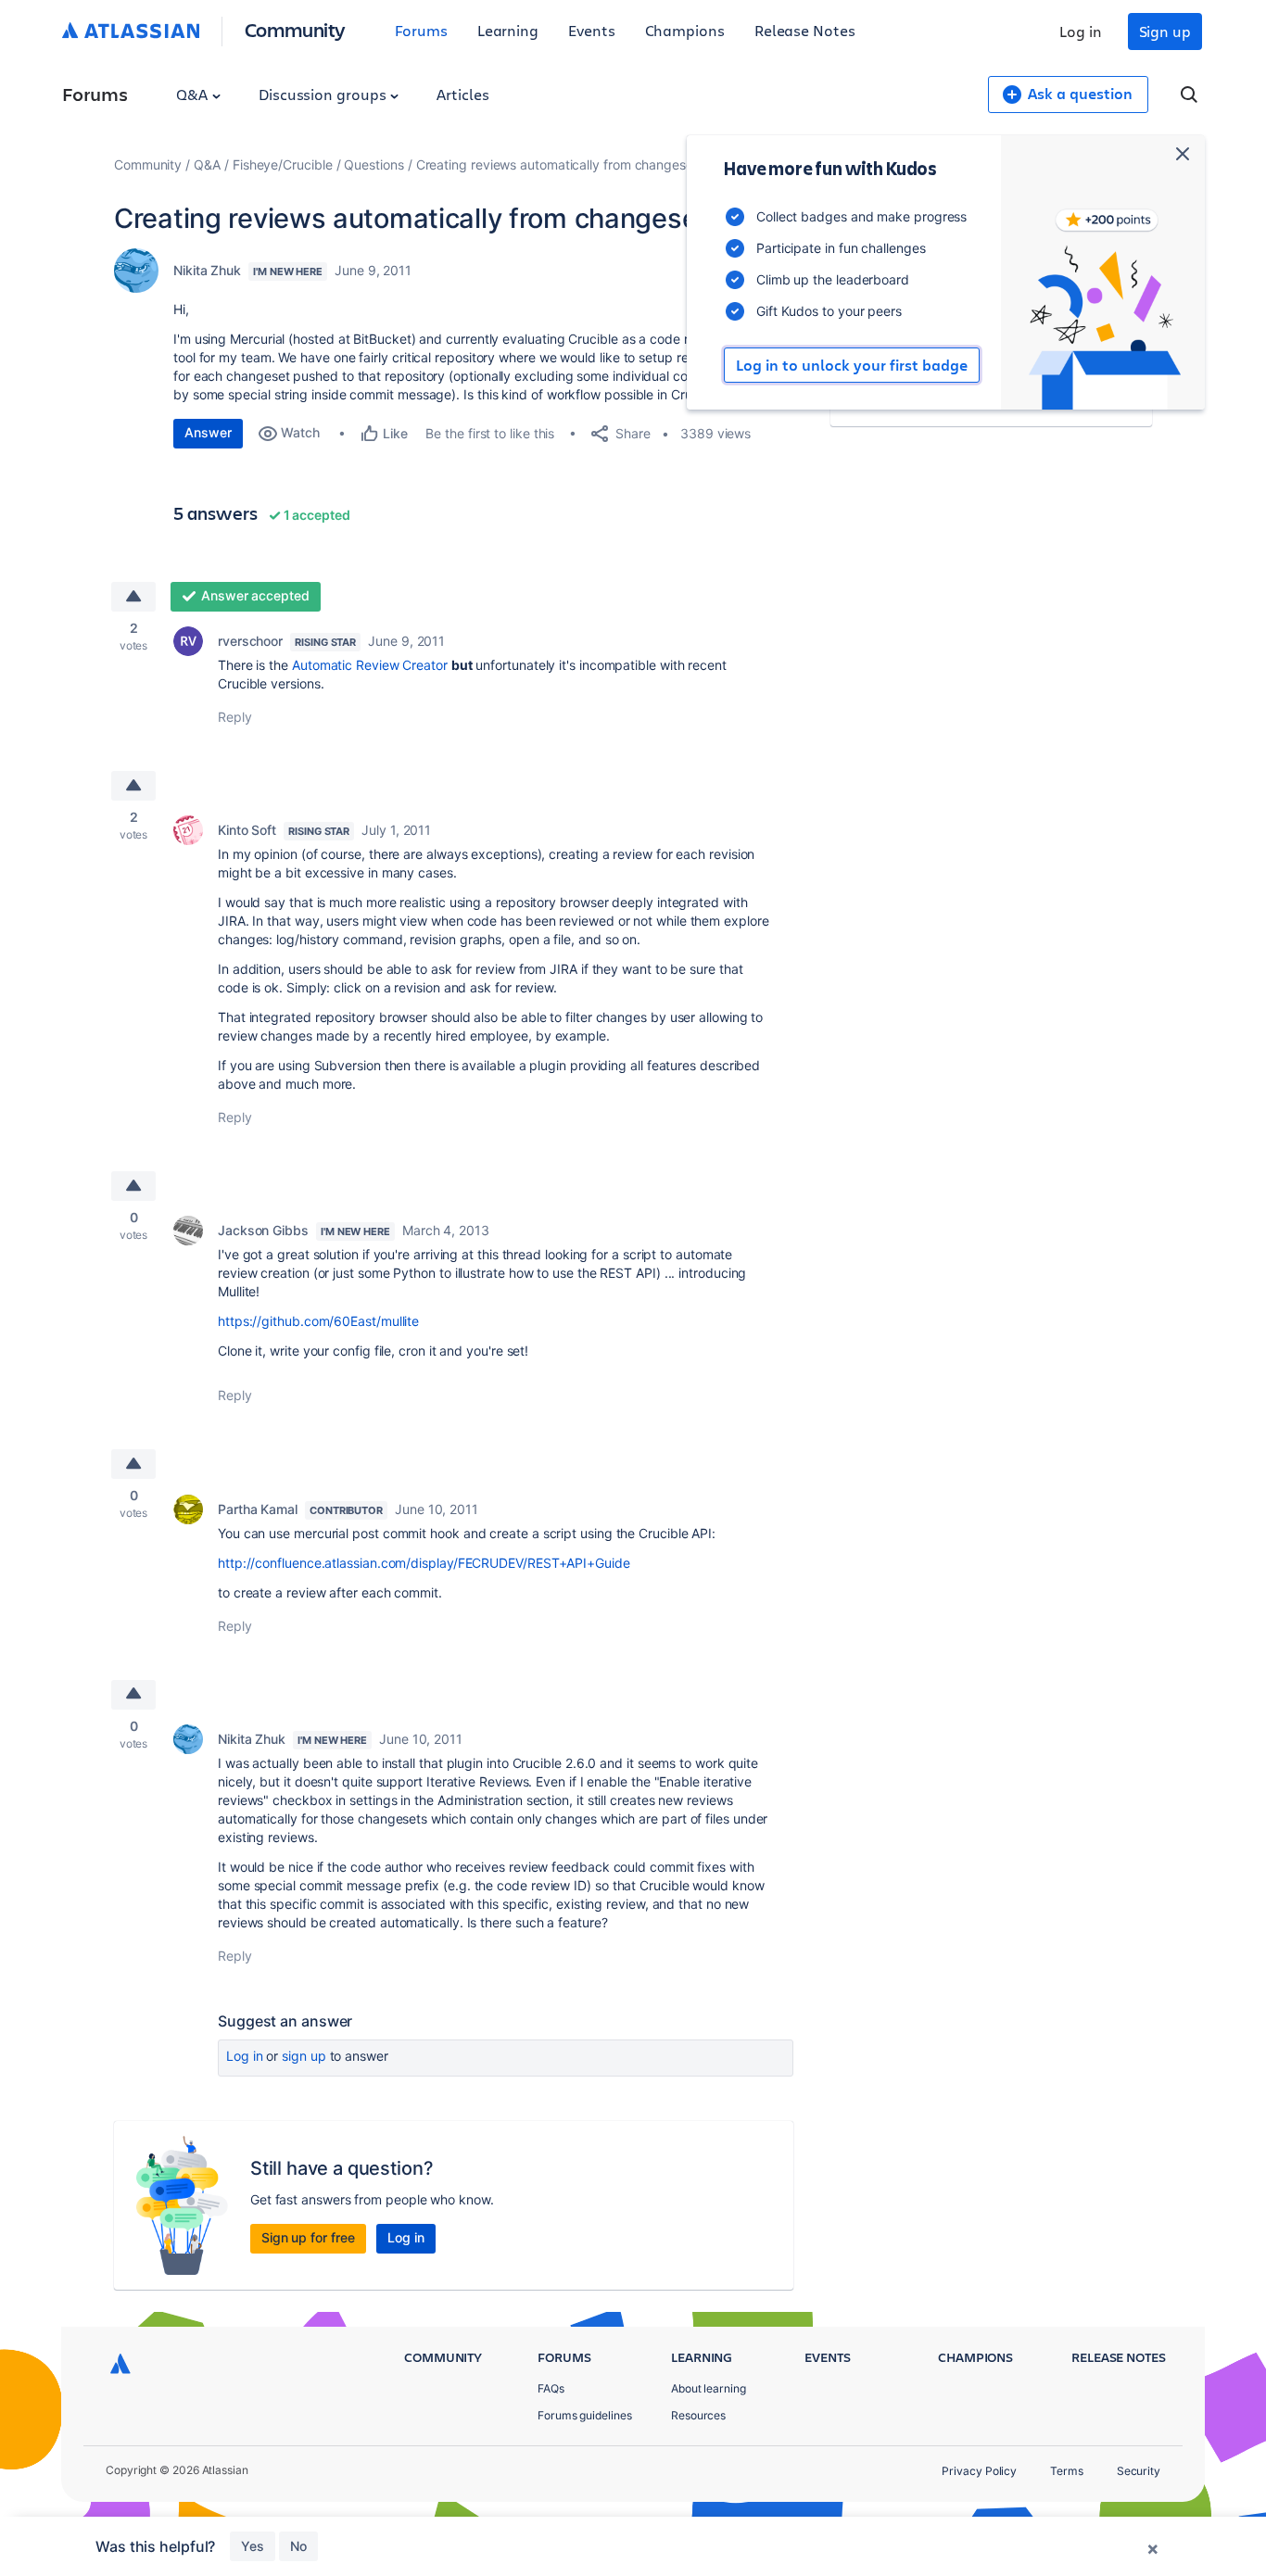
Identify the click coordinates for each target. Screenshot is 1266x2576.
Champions (685, 30)
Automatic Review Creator (372, 665)
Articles (462, 94)
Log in (1081, 31)
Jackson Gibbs (263, 1230)
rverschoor (250, 641)
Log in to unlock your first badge (852, 365)
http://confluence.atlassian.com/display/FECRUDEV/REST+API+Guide (424, 1563)
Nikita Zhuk (207, 270)
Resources (698, 2415)
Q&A (194, 94)
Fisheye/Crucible (283, 164)
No (298, 2546)
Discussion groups (324, 94)
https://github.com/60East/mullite (318, 1321)
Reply (235, 717)
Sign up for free (308, 2237)
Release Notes (805, 30)
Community (295, 29)
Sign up (1165, 31)
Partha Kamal (258, 1509)
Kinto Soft (247, 830)
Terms (1067, 2471)
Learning (508, 30)
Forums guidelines (585, 2415)
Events (592, 30)
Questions (373, 164)
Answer (208, 432)
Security (1139, 2471)
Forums (421, 30)
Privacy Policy (979, 2471)
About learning (709, 2388)
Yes (253, 2546)
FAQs (551, 2388)
